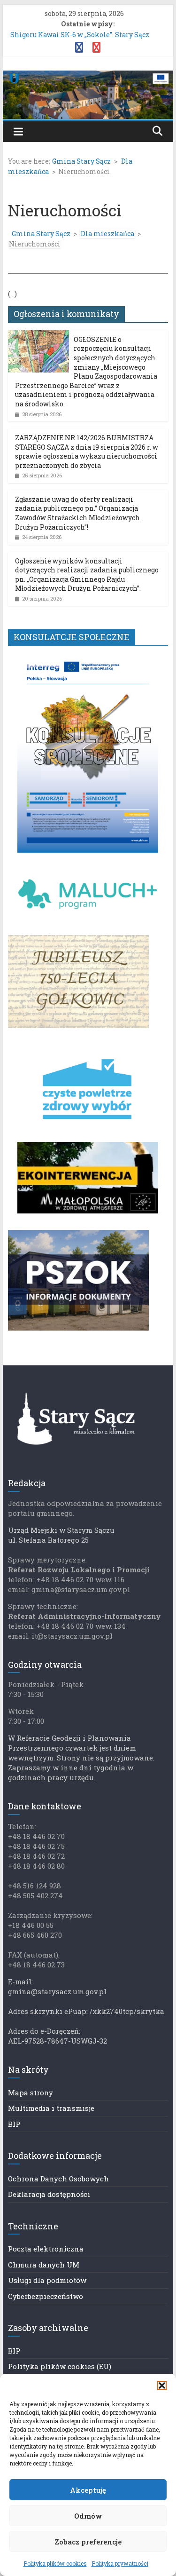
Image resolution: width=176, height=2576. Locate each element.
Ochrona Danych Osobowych (58, 2179)
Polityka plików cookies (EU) (60, 2366)
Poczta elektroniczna (46, 2249)
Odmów (88, 2516)
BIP (14, 2124)
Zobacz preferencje (88, 2542)
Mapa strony (31, 2093)
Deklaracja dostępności (49, 2194)
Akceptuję (88, 2490)
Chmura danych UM (44, 2265)
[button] (162, 2386)
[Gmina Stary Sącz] (88, 76)
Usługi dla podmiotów (47, 2280)
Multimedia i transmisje (51, 2108)
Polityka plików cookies (55, 2563)
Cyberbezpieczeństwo (46, 2296)
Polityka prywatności (120, 2563)
